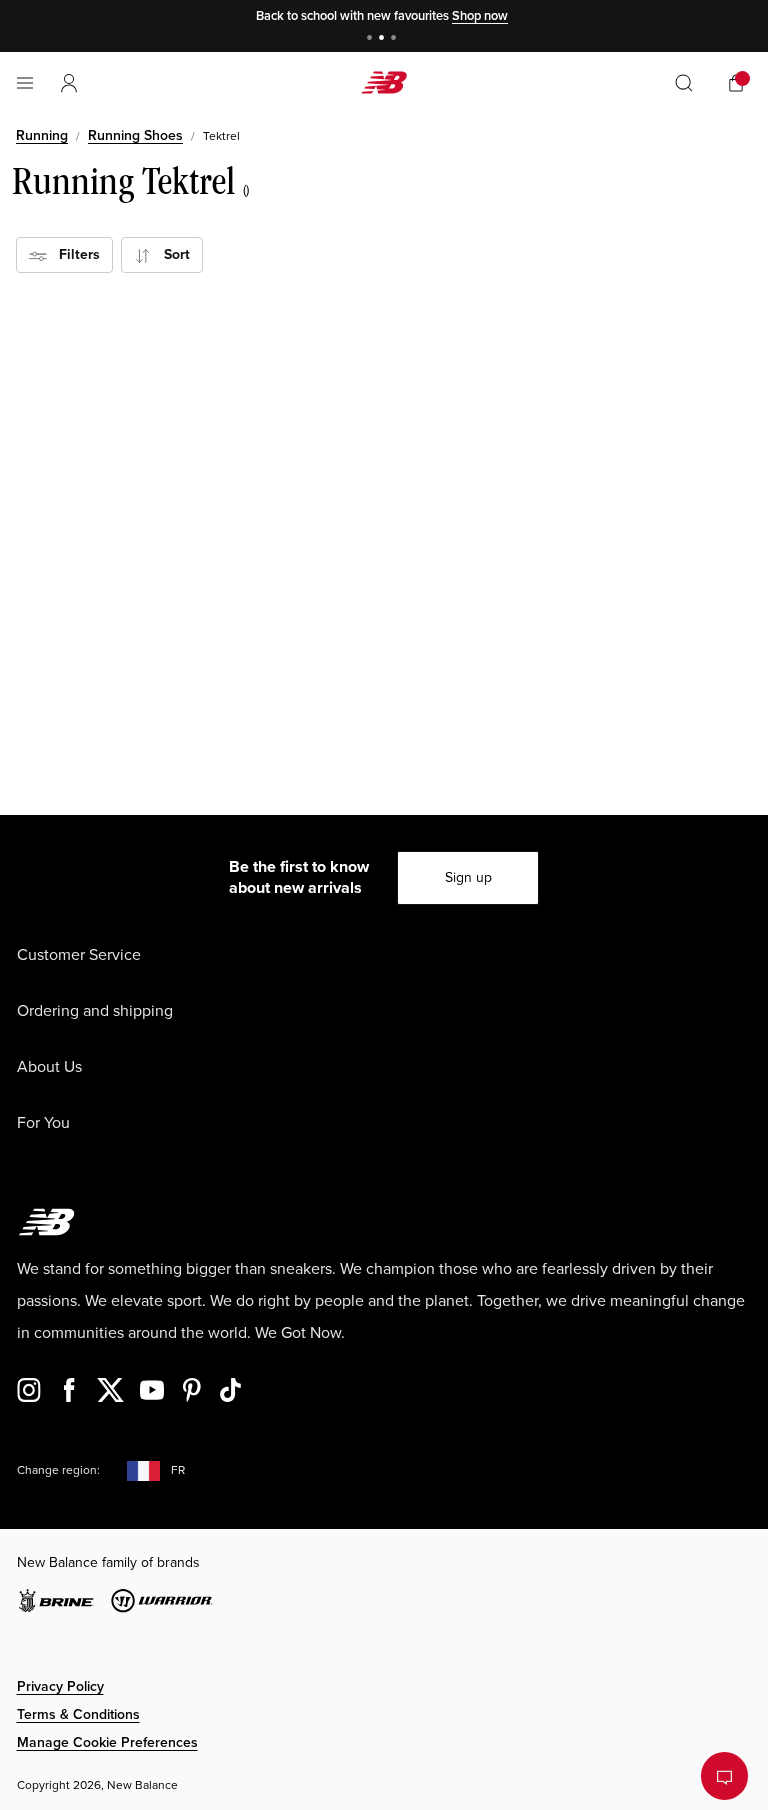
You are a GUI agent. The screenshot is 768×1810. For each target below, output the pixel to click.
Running (42, 135)
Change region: (58, 1470)
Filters (73, 254)
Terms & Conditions (78, 1714)
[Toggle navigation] (25, 83)
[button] (69, 83)
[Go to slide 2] (384, 39)
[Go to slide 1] (372, 39)
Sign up (468, 877)
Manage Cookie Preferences (107, 1742)
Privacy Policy (60, 1686)
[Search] (684, 83)
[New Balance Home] (384, 82)
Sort (171, 254)
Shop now (480, 16)
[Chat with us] (724, 1776)
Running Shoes (135, 135)
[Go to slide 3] (396, 39)
